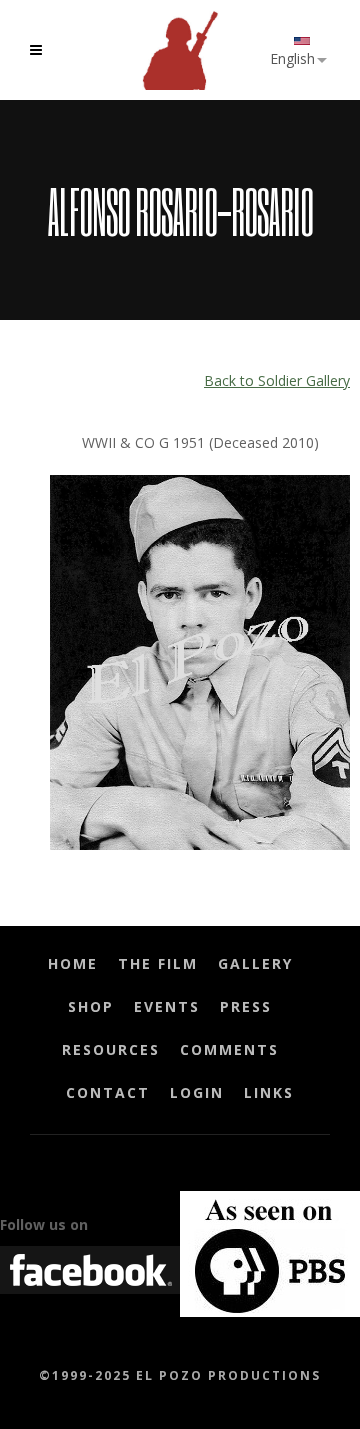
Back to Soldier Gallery (277, 380)
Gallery (255, 963)
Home (73, 963)
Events (167, 1006)
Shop (91, 1006)
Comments (229, 1049)
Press (246, 1006)
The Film (158, 963)
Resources (111, 1049)
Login (197, 1092)
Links (269, 1092)
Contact (108, 1092)
